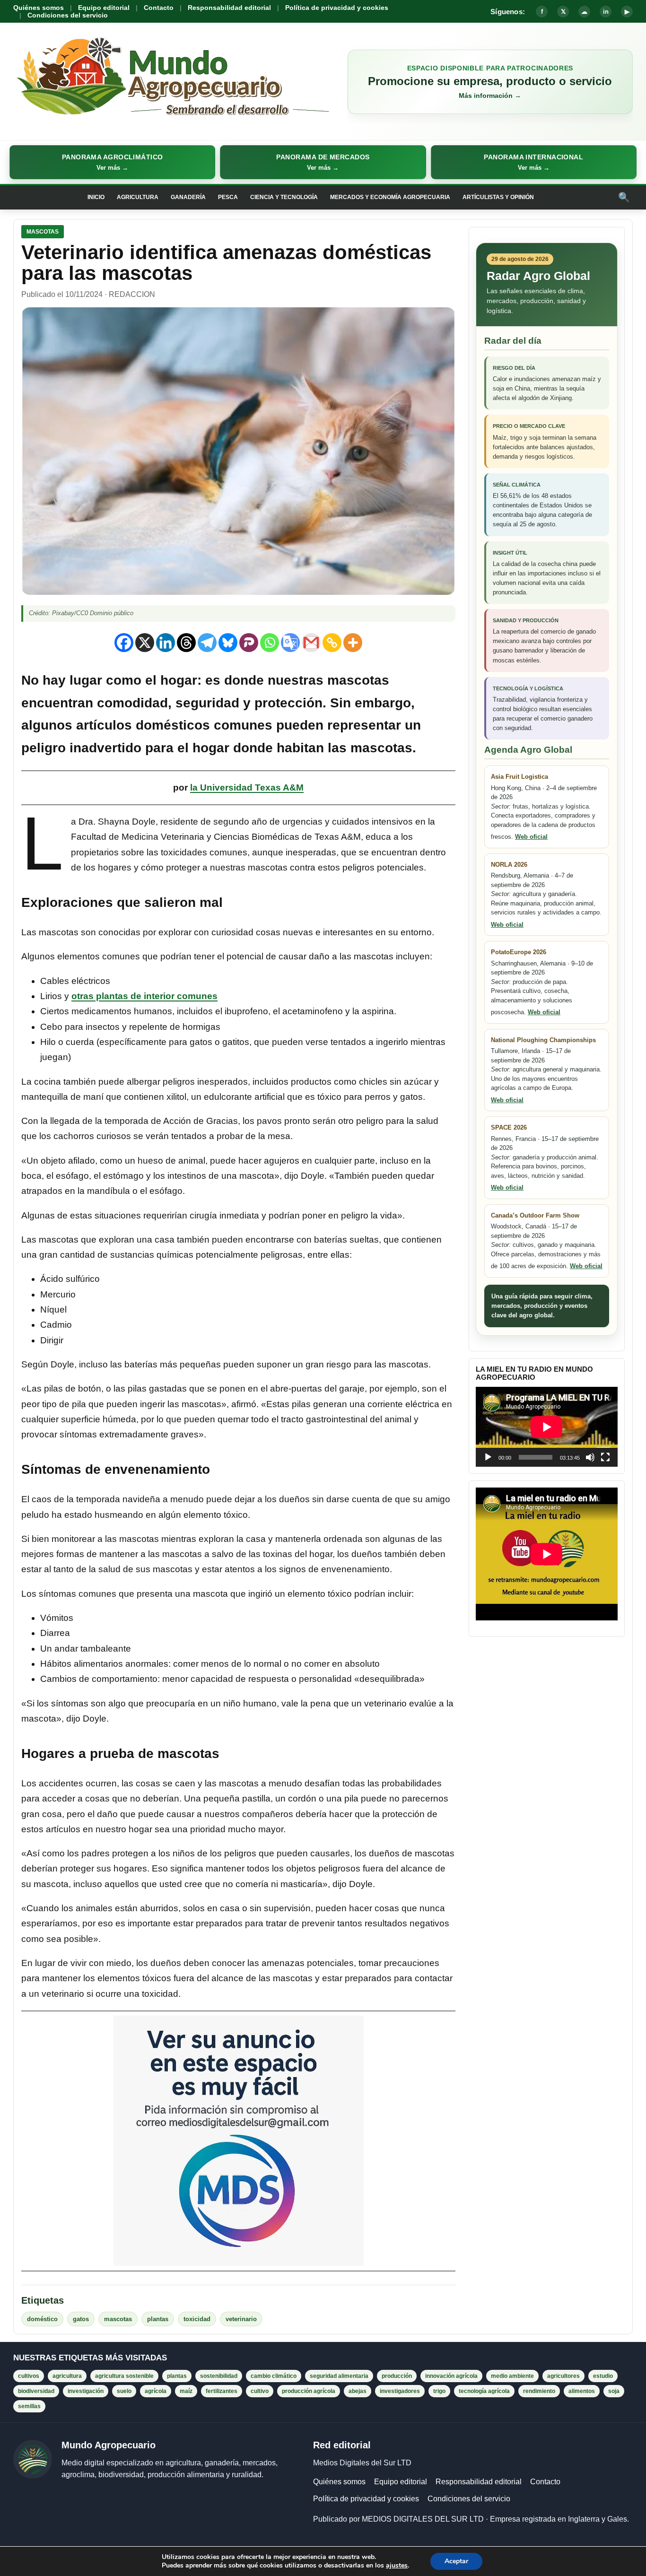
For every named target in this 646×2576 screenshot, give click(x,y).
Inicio (96, 197)
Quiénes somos (39, 8)
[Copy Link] (332, 643)
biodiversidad (36, 2391)
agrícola (156, 2391)
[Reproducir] (488, 1457)
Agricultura (138, 197)
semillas (29, 2406)
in (606, 12)
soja (614, 2391)
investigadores (400, 2391)
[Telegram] (207, 643)
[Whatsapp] (270, 643)
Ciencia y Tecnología (284, 197)
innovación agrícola (451, 2376)
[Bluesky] (228, 643)
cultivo (260, 2391)
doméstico (42, 2319)
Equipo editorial (104, 8)
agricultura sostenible (124, 2376)
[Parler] (249, 643)
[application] (547, 1427)
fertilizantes (222, 2391)
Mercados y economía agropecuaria (390, 197)
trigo (439, 2391)
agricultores (563, 2376)
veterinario (241, 2319)
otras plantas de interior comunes (144, 996)
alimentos (582, 2391)
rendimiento (539, 2391)
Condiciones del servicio (68, 15)
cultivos (29, 2376)
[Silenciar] (590, 1457)
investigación (86, 2391)
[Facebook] (124, 643)
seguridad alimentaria (339, 2376)
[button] (112, 162)
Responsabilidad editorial (229, 8)
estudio (603, 2376)
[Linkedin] (166, 643)
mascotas (118, 2319)
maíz (186, 2391)
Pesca (228, 197)
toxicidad (197, 2319)
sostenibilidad (219, 2376)
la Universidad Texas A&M (247, 788)
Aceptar (456, 2561)
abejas (358, 2391)
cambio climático (274, 2376)
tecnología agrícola (484, 2391)
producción (397, 2376)
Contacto (159, 8)
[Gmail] (311, 643)
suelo (124, 2391)
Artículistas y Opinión (498, 197)
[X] (145, 643)
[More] (353, 643)
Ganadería (188, 197)
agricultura (67, 2376)
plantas (158, 2319)
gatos (81, 2319)
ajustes (397, 2566)
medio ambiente (512, 2376)
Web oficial (531, 837)
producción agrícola (309, 2391)
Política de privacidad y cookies (337, 8)
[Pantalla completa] (605, 1457)
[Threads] (186, 643)
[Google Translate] (290, 643)
